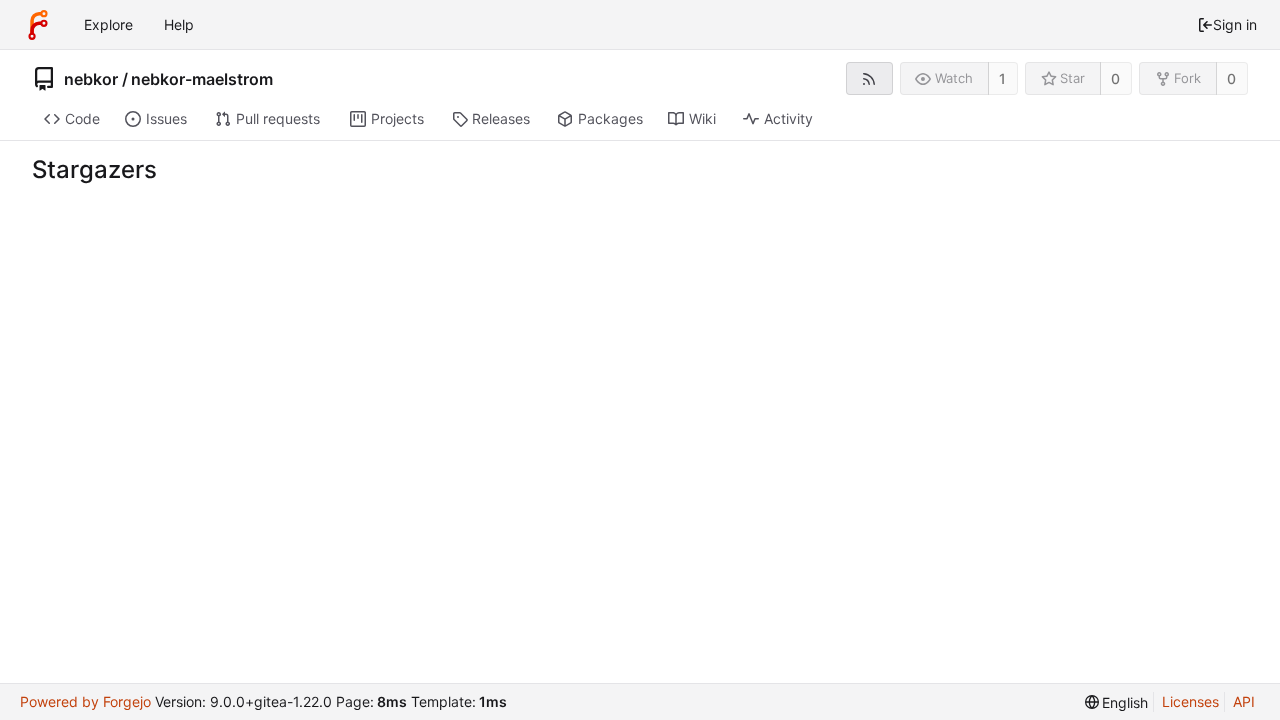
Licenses (1190, 701)
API (1244, 701)
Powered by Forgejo (85, 701)
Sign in (1235, 24)
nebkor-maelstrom (202, 79)
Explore (108, 24)
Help (179, 24)
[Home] (38, 25)
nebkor (91, 79)
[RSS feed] (869, 78)
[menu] (1117, 702)
